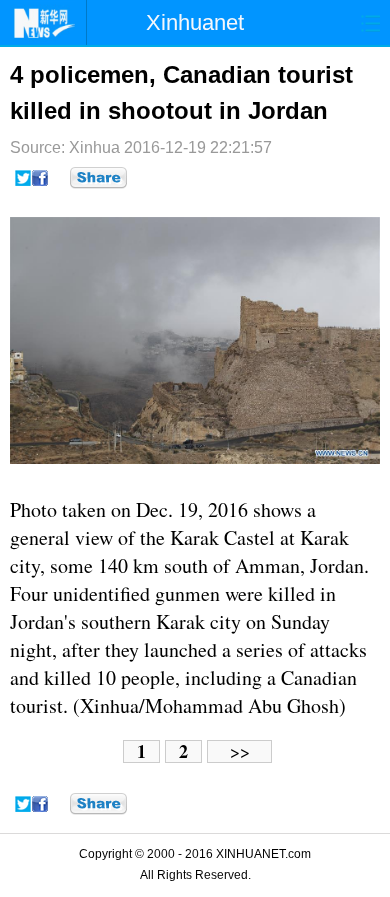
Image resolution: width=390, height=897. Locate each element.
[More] (98, 178)
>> (240, 751)
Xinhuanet (195, 22)
